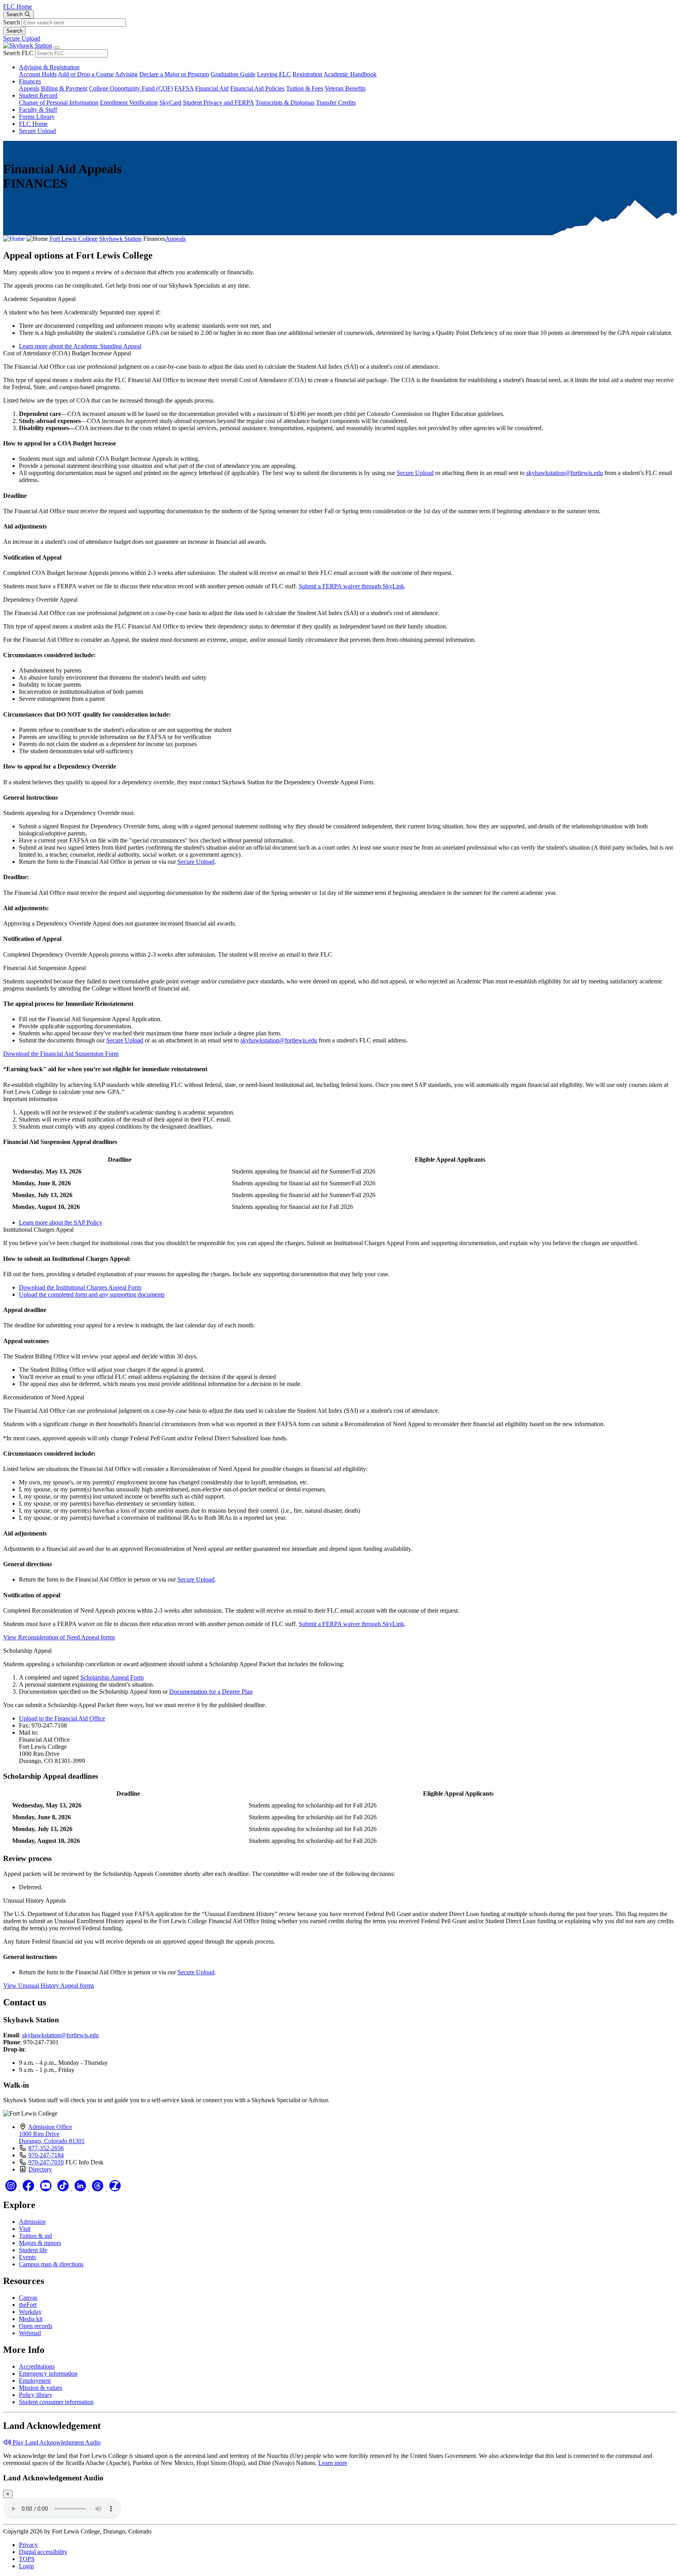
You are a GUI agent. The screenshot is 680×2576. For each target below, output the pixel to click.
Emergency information (48, 2374)
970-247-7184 (46, 2155)
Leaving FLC (274, 74)
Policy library (36, 2395)
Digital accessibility (43, 2552)
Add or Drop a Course (86, 74)
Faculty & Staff (38, 110)
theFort (28, 2305)
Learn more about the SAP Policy (61, 1222)
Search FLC (18, 53)
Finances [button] (30, 81)
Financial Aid (212, 88)
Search (12, 22)
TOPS (27, 2559)
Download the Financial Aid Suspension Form (61, 1054)
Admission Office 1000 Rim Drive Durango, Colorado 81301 (52, 2134)
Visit (25, 2229)
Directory (40, 2169)
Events (27, 2257)
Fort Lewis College (74, 239)
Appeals (29, 88)
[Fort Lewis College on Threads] (98, 2188)
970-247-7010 (46, 2162)
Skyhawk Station (120, 239)
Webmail (30, 2333)
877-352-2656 (46, 2148)
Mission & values (41, 2388)
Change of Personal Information (59, 103)
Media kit (31, 2319)
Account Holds (38, 74)
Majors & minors (40, 2243)
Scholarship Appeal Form (112, 1677)
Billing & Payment (64, 88)
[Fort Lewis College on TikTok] (64, 2188)
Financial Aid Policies (257, 88)
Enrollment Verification (129, 103)
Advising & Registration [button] (49, 67)
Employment (35, 2381)
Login (26, 2566)
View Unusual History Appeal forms (49, 1986)
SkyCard (170, 103)
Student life (33, 2250)
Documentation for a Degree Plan (211, 1692)
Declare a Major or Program (174, 74)
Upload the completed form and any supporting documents (92, 1294)
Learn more (333, 2463)
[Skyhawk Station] (28, 45)
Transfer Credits (336, 103)
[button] (340, 299)
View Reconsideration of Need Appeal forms (59, 1637)
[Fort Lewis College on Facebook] (29, 2188)
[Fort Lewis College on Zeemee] (115, 2188)
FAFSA (184, 88)
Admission (32, 2222)
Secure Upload (22, 38)
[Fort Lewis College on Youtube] (46, 2188)
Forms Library (37, 117)
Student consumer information (56, 2402)
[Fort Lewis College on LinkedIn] (81, 2188)
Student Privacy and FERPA (218, 103)
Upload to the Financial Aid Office (62, 1718)
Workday (30, 2312)
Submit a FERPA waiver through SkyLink (351, 586)
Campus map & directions (51, 2264)
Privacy (28, 2545)
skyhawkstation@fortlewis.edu (565, 473)
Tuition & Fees (305, 88)
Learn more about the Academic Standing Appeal (80, 346)
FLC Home (18, 6)
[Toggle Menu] (57, 48)
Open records (36, 2326)
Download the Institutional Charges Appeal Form (80, 1287)
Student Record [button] (38, 95)
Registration (307, 74)
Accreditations (37, 2366)
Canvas (28, 2298)
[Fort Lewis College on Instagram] (12, 2188)
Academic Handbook (350, 74)
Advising (126, 74)
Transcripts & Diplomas (285, 103)
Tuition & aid (35, 2236)
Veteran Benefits (345, 88)
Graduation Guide (233, 74)
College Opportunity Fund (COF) (131, 88)
